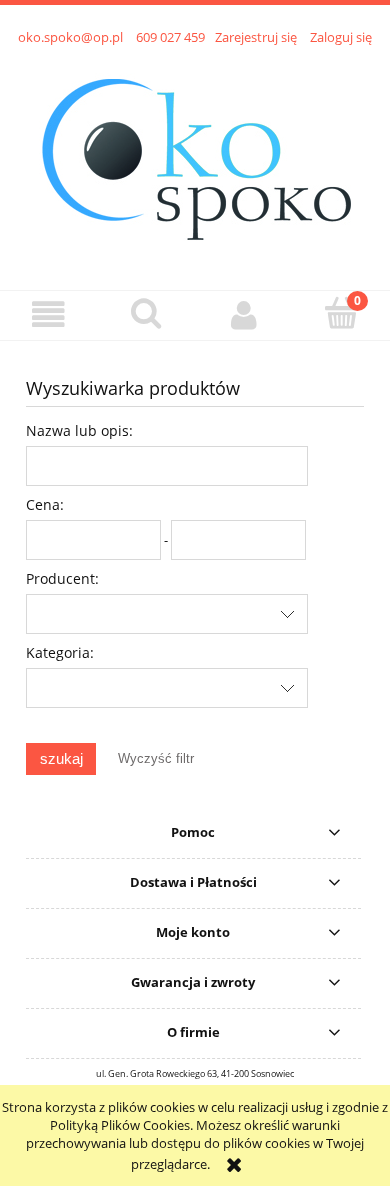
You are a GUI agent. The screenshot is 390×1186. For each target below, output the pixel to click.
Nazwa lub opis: (79, 430)
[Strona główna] (195, 157)
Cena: (45, 504)
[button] (49, 314)
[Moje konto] (244, 314)
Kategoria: (60, 652)
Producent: (62, 578)
